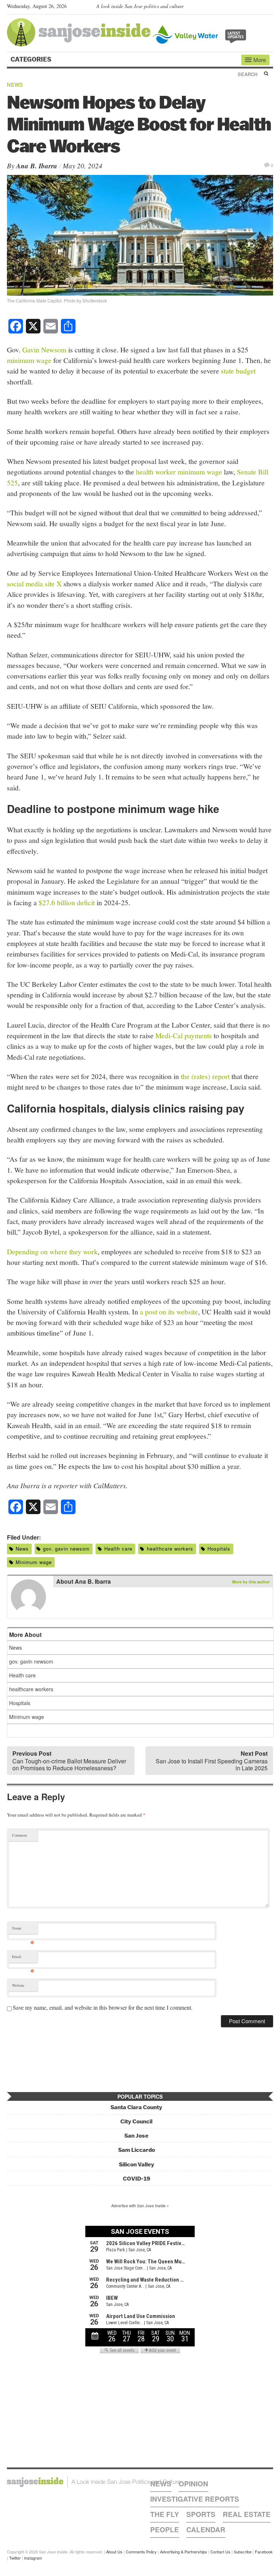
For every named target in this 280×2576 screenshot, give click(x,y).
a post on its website (169, 1312)
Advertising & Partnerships (184, 2552)
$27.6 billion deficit (67, 902)
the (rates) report (205, 1076)
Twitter (15, 2558)
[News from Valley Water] (201, 34)
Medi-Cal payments (184, 1035)
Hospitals (219, 1549)
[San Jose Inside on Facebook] (259, 8)
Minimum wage (34, 1562)
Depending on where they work (52, 1251)
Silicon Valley (137, 2164)
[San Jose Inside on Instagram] (269, 8)
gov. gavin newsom (66, 1549)
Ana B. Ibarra (37, 166)
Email (23, 1958)
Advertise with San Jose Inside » (140, 2205)
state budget (238, 371)
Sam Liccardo (137, 2150)
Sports (201, 2514)
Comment (20, 1835)
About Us (114, 2552)
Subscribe (243, 2552)
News (15, 85)
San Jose (136, 2136)
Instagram (33, 2558)
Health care (118, 1549)
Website (18, 1985)
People (165, 2530)
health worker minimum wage (179, 472)
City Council (136, 2121)
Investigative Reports (195, 2499)
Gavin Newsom (44, 349)
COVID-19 (137, 2179)
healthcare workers (170, 1549)
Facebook (264, 2552)
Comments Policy (141, 2552)
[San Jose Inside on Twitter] (248, 8)
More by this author (251, 1582)
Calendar (206, 2530)
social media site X (35, 583)
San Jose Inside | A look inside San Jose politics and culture (94, 2482)
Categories (32, 59)
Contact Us (220, 2552)
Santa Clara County (136, 2107)
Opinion (193, 2484)
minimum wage (29, 360)
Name (23, 1930)
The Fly (165, 2514)
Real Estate (247, 2514)
